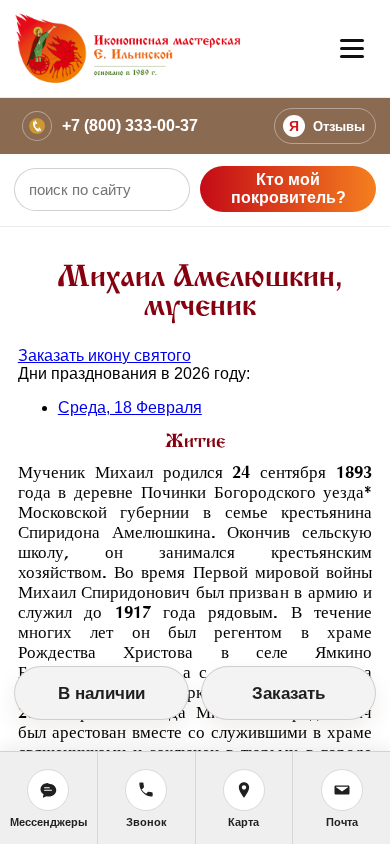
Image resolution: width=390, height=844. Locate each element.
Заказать (288, 693)
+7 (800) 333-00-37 (130, 125)
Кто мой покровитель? (288, 188)
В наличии (101, 693)
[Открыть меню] (352, 49)
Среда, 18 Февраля (130, 407)
